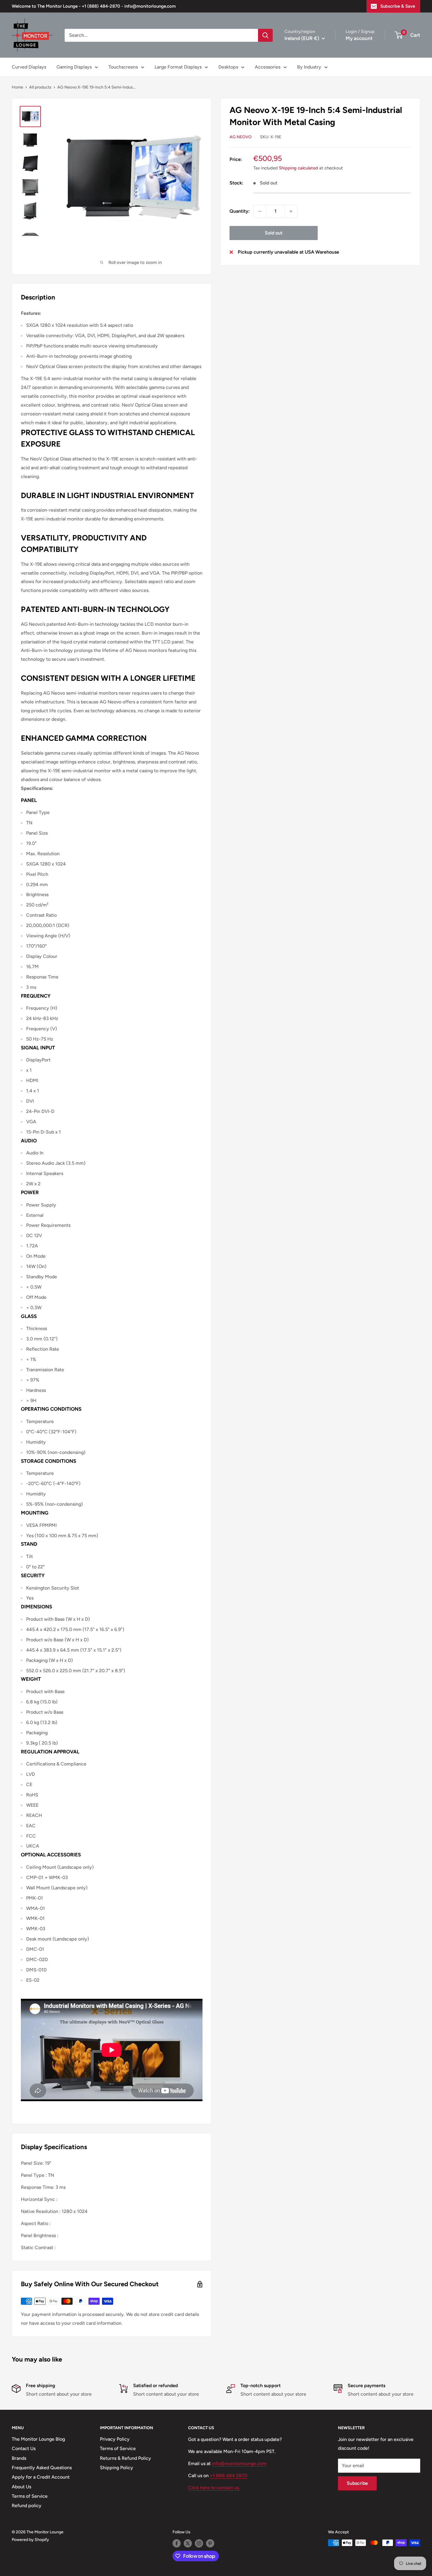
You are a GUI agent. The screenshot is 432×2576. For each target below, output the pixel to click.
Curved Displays (29, 67)
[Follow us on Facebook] (177, 2543)
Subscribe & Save (398, 6)
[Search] (265, 35)
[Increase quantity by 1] (291, 211)
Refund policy (27, 2506)
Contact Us (24, 2448)
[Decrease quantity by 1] (260, 211)
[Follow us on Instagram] (199, 2543)
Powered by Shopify (30, 2540)
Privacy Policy (115, 2439)
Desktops (228, 67)
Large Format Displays (178, 67)
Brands (19, 2458)
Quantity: (240, 211)
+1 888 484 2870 (228, 2476)
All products (40, 87)
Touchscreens (123, 67)
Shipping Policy (117, 2468)
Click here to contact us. (214, 2488)
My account (359, 38)
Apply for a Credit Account (41, 2477)
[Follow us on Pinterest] (210, 2543)
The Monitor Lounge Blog (38, 2439)
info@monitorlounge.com (239, 2463)
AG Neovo (241, 137)
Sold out (274, 233)
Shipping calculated (298, 168)
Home (17, 87)
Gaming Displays (74, 67)
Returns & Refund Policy (125, 2458)
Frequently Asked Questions (42, 2468)
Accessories (268, 67)
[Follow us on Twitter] (188, 2543)
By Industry (309, 67)
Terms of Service (30, 2496)
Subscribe (357, 2483)
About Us (21, 2487)
